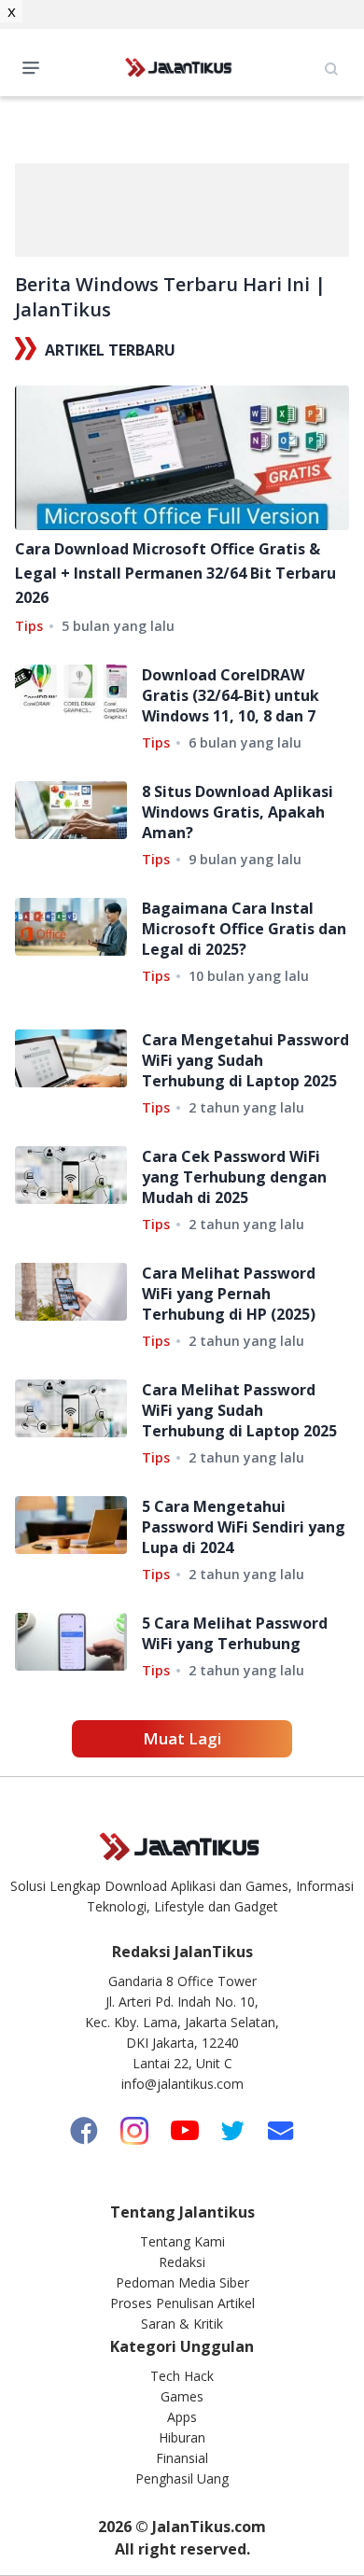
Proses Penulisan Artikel (182, 2303)
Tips (29, 626)
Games (182, 2396)
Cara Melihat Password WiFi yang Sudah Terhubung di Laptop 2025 (239, 1410)
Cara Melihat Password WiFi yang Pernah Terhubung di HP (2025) (229, 1294)
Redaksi (182, 2262)
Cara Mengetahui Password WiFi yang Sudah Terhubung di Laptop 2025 (245, 1060)
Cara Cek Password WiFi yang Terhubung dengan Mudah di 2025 (234, 1177)
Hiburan (182, 2437)
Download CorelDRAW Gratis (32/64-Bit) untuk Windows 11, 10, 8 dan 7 (231, 695)
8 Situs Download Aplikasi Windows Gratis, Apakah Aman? (238, 812)
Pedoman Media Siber (182, 2282)
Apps (182, 2417)
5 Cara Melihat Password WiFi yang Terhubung (235, 1633)
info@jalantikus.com (182, 2084)
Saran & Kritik (182, 2324)
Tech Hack (182, 2376)
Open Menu (35, 66)
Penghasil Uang (182, 2478)
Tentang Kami (182, 2241)
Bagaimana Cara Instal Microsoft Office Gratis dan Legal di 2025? (244, 929)
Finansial (182, 2458)
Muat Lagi (182, 1738)
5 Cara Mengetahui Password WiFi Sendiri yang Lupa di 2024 (244, 1527)
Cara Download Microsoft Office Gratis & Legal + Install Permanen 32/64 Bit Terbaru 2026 (175, 573)
